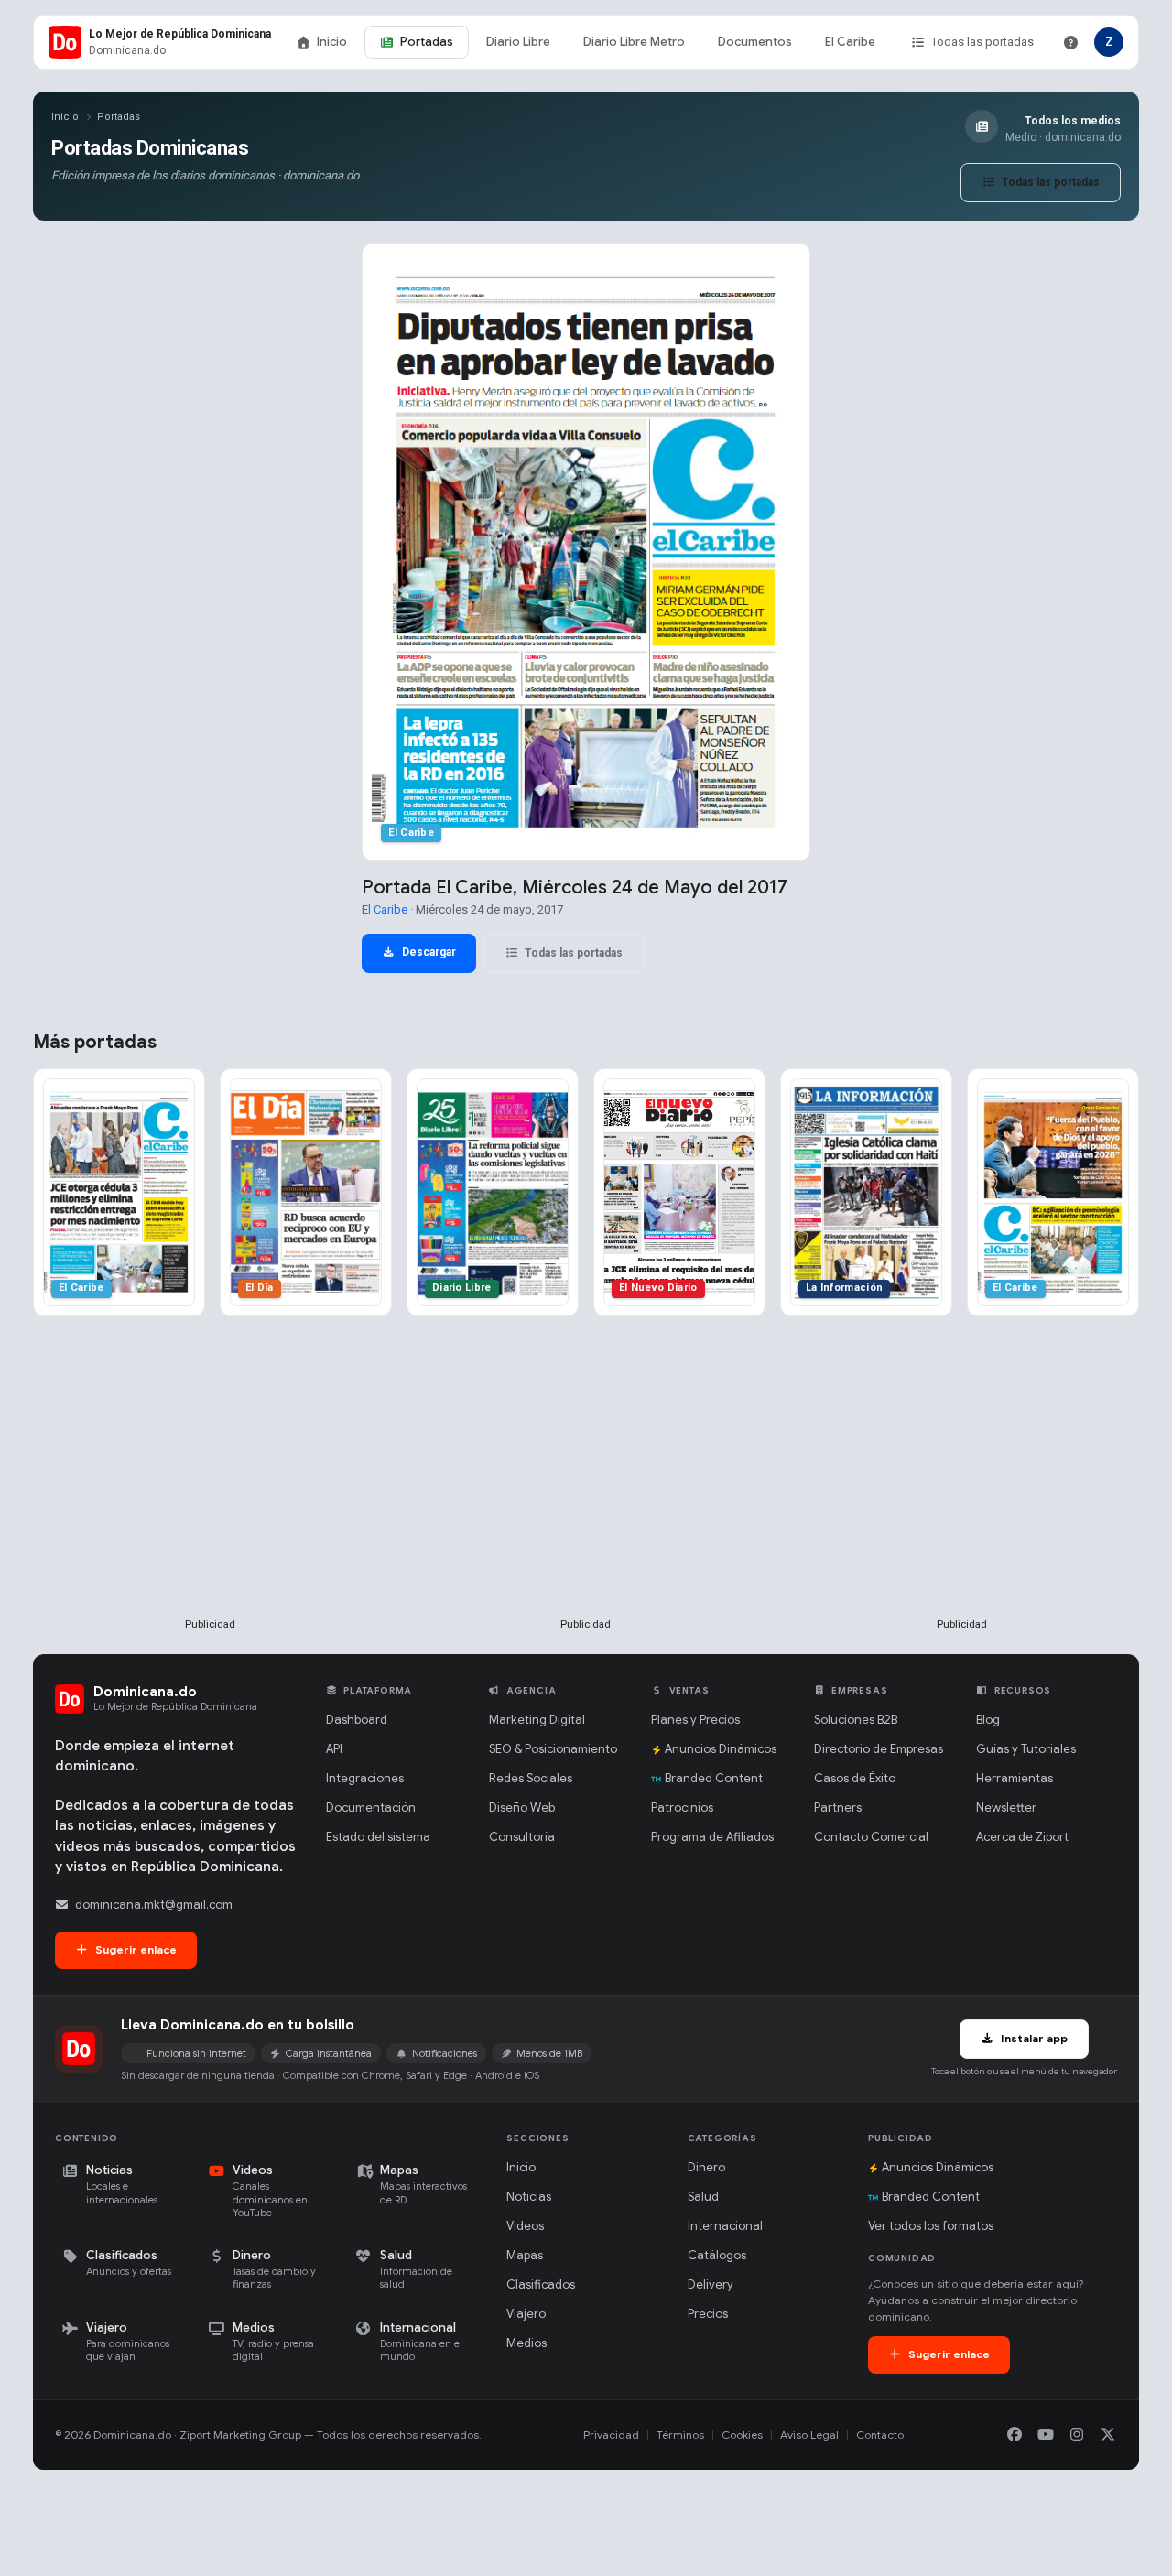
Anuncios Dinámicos (721, 1749)
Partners (838, 1808)
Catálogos (717, 2255)
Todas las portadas (982, 42)
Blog (988, 1720)
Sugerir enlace (135, 1949)
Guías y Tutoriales (1026, 1749)
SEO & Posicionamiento (553, 1749)
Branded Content (714, 1778)
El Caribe (850, 42)
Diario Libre (518, 42)
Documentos (755, 42)
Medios (526, 2343)
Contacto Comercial (871, 1837)
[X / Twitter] (1108, 2435)
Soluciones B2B (856, 1720)
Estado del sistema (378, 1837)
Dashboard (357, 1720)
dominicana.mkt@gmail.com (154, 1905)
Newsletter (1006, 1808)
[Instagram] (1077, 2435)
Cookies (742, 2435)
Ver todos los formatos (931, 2226)
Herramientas (1015, 1778)
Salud (703, 2197)
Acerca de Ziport (1022, 1837)
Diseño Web (522, 1808)
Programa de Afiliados (712, 1837)
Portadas (427, 42)
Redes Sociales (531, 1778)
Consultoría (522, 1837)
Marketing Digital (537, 1720)
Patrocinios (682, 1808)
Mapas (525, 2255)
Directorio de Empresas (879, 1749)
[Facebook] (1015, 2435)
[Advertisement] (210, 1497)
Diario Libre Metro (634, 42)
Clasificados (541, 2284)
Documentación (371, 1808)
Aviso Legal (809, 2435)
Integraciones (365, 1778)
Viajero (526, 2314)
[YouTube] (1046, 2435)
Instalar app (1033, 2038)
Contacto (880, 2435)
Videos (525, 2226)
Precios (708, 2314)
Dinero (706, 2167)
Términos (680, 2435)
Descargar (428, 952)
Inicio (332, 42)
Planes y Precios (695, 1720)
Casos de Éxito (855, 1778)
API (334, 1749)
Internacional (725, 2226)
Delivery (711, 2284)
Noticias (529, 2197)
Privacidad (611, 2435)
